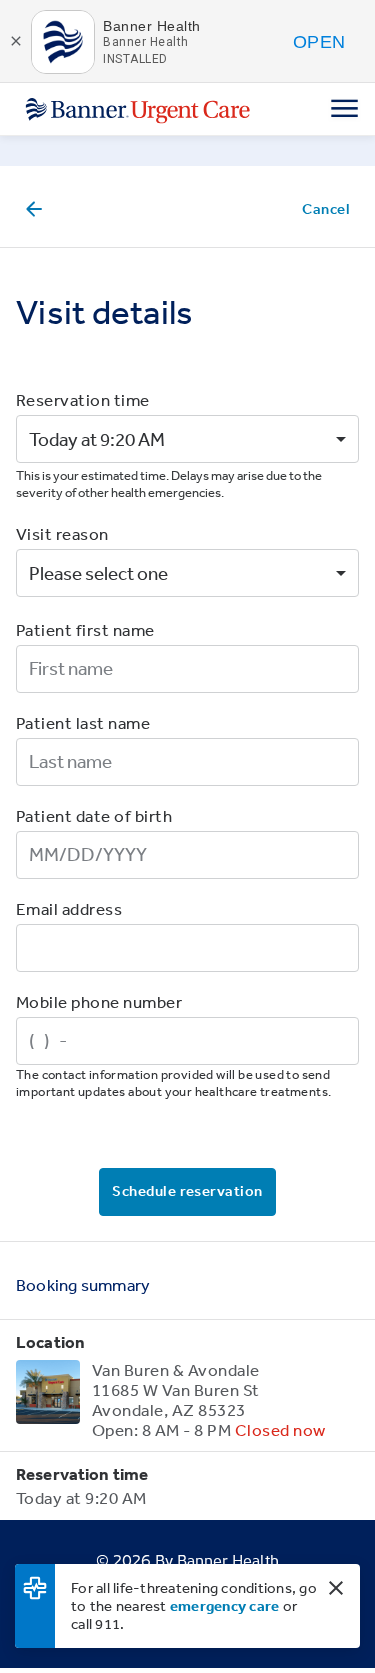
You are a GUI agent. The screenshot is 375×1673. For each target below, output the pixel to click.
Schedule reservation (187, 1190)
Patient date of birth (94, 815)
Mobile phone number (99, 1001)
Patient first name (85, 629)
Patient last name (83, 722)
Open (319, 42)
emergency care (225, 1605)
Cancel (326, 208)
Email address (69, 908)
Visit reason (62, 533)
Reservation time (83, 399)
